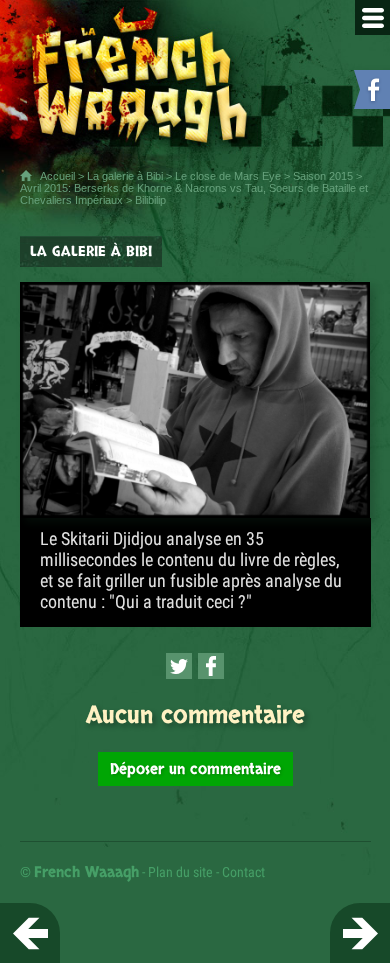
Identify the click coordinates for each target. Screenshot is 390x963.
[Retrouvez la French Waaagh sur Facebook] (370, 93)
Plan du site (180, 872)
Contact (243, 872)
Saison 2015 (323, 176)
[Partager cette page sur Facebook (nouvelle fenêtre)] (211, 666)
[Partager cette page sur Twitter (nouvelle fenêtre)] (179, 666)
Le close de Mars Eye (228, 176)
